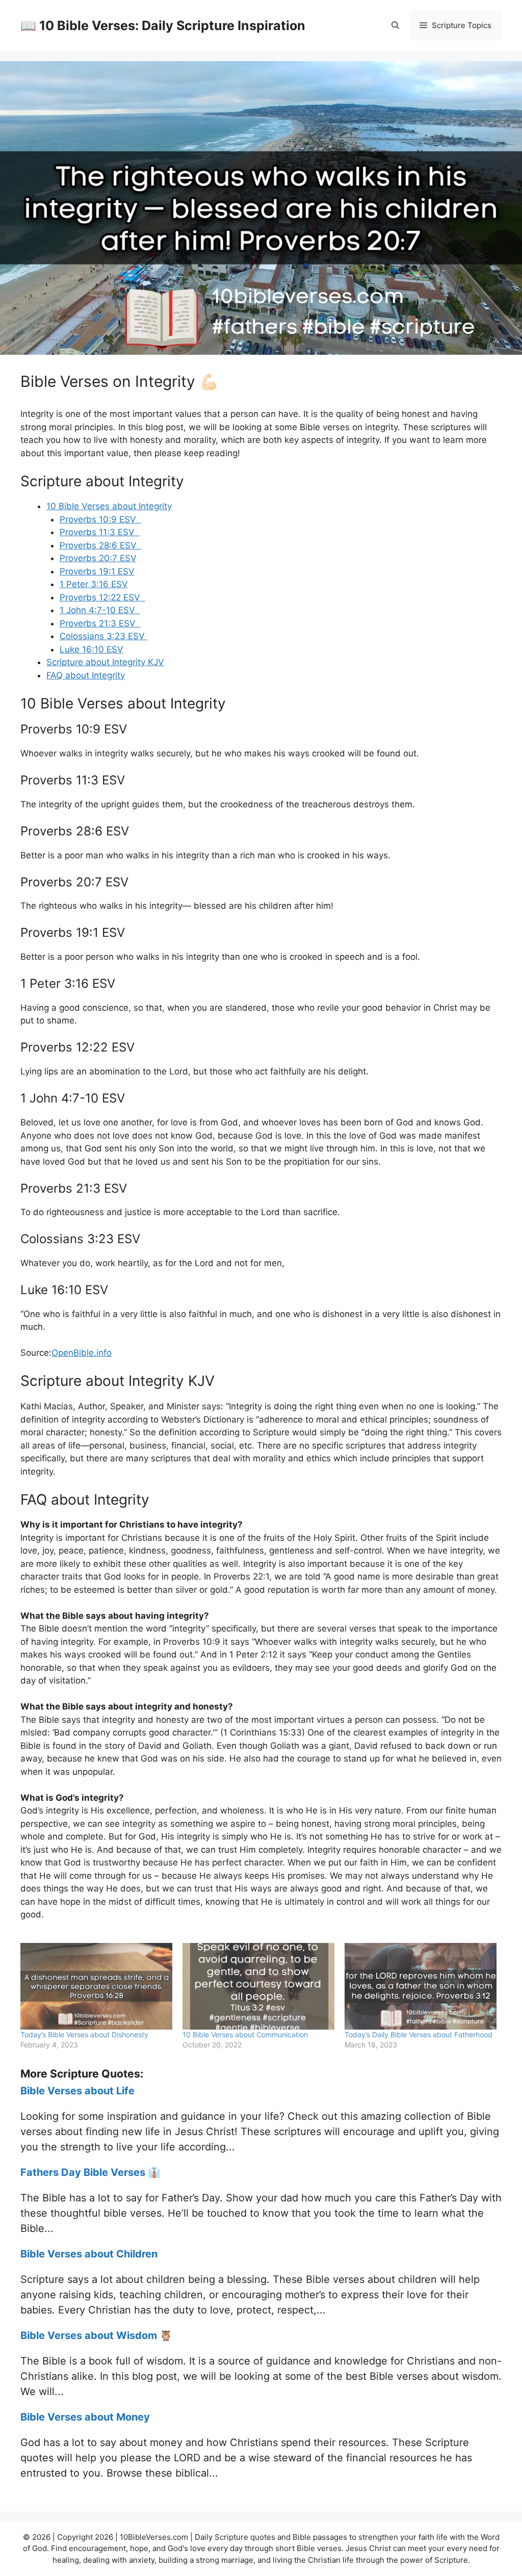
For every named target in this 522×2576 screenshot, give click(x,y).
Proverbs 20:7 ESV (98, 558)
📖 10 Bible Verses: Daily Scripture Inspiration (163, 25)
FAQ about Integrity (86, 675)
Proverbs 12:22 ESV (102, 597)
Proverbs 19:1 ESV (97, 571)
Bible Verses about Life (77, 2091)
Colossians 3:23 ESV (103, 636)
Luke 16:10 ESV (92, 649)
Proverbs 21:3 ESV (100, 623)
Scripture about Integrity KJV (105, 662)
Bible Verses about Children (89, 2254)
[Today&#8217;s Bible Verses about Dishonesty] (96, 1986)
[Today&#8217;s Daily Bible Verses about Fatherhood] (421, 1986)
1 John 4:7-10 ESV (100, 610)
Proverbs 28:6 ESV (101, 545)
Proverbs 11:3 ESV (100, 532)
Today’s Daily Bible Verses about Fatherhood (419, 2034)
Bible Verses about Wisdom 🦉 (96, 2335)
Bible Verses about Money (85, 2417)
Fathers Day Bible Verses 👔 (90, 2172)
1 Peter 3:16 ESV (94, 584)
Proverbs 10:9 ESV (100, 519)
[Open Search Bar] (395, 25)
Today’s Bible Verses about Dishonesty (84, 2034)
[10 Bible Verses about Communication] (258, 1986)
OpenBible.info (82, 1353)
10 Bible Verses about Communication (245, 2034)
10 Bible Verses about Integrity (109, 506)
